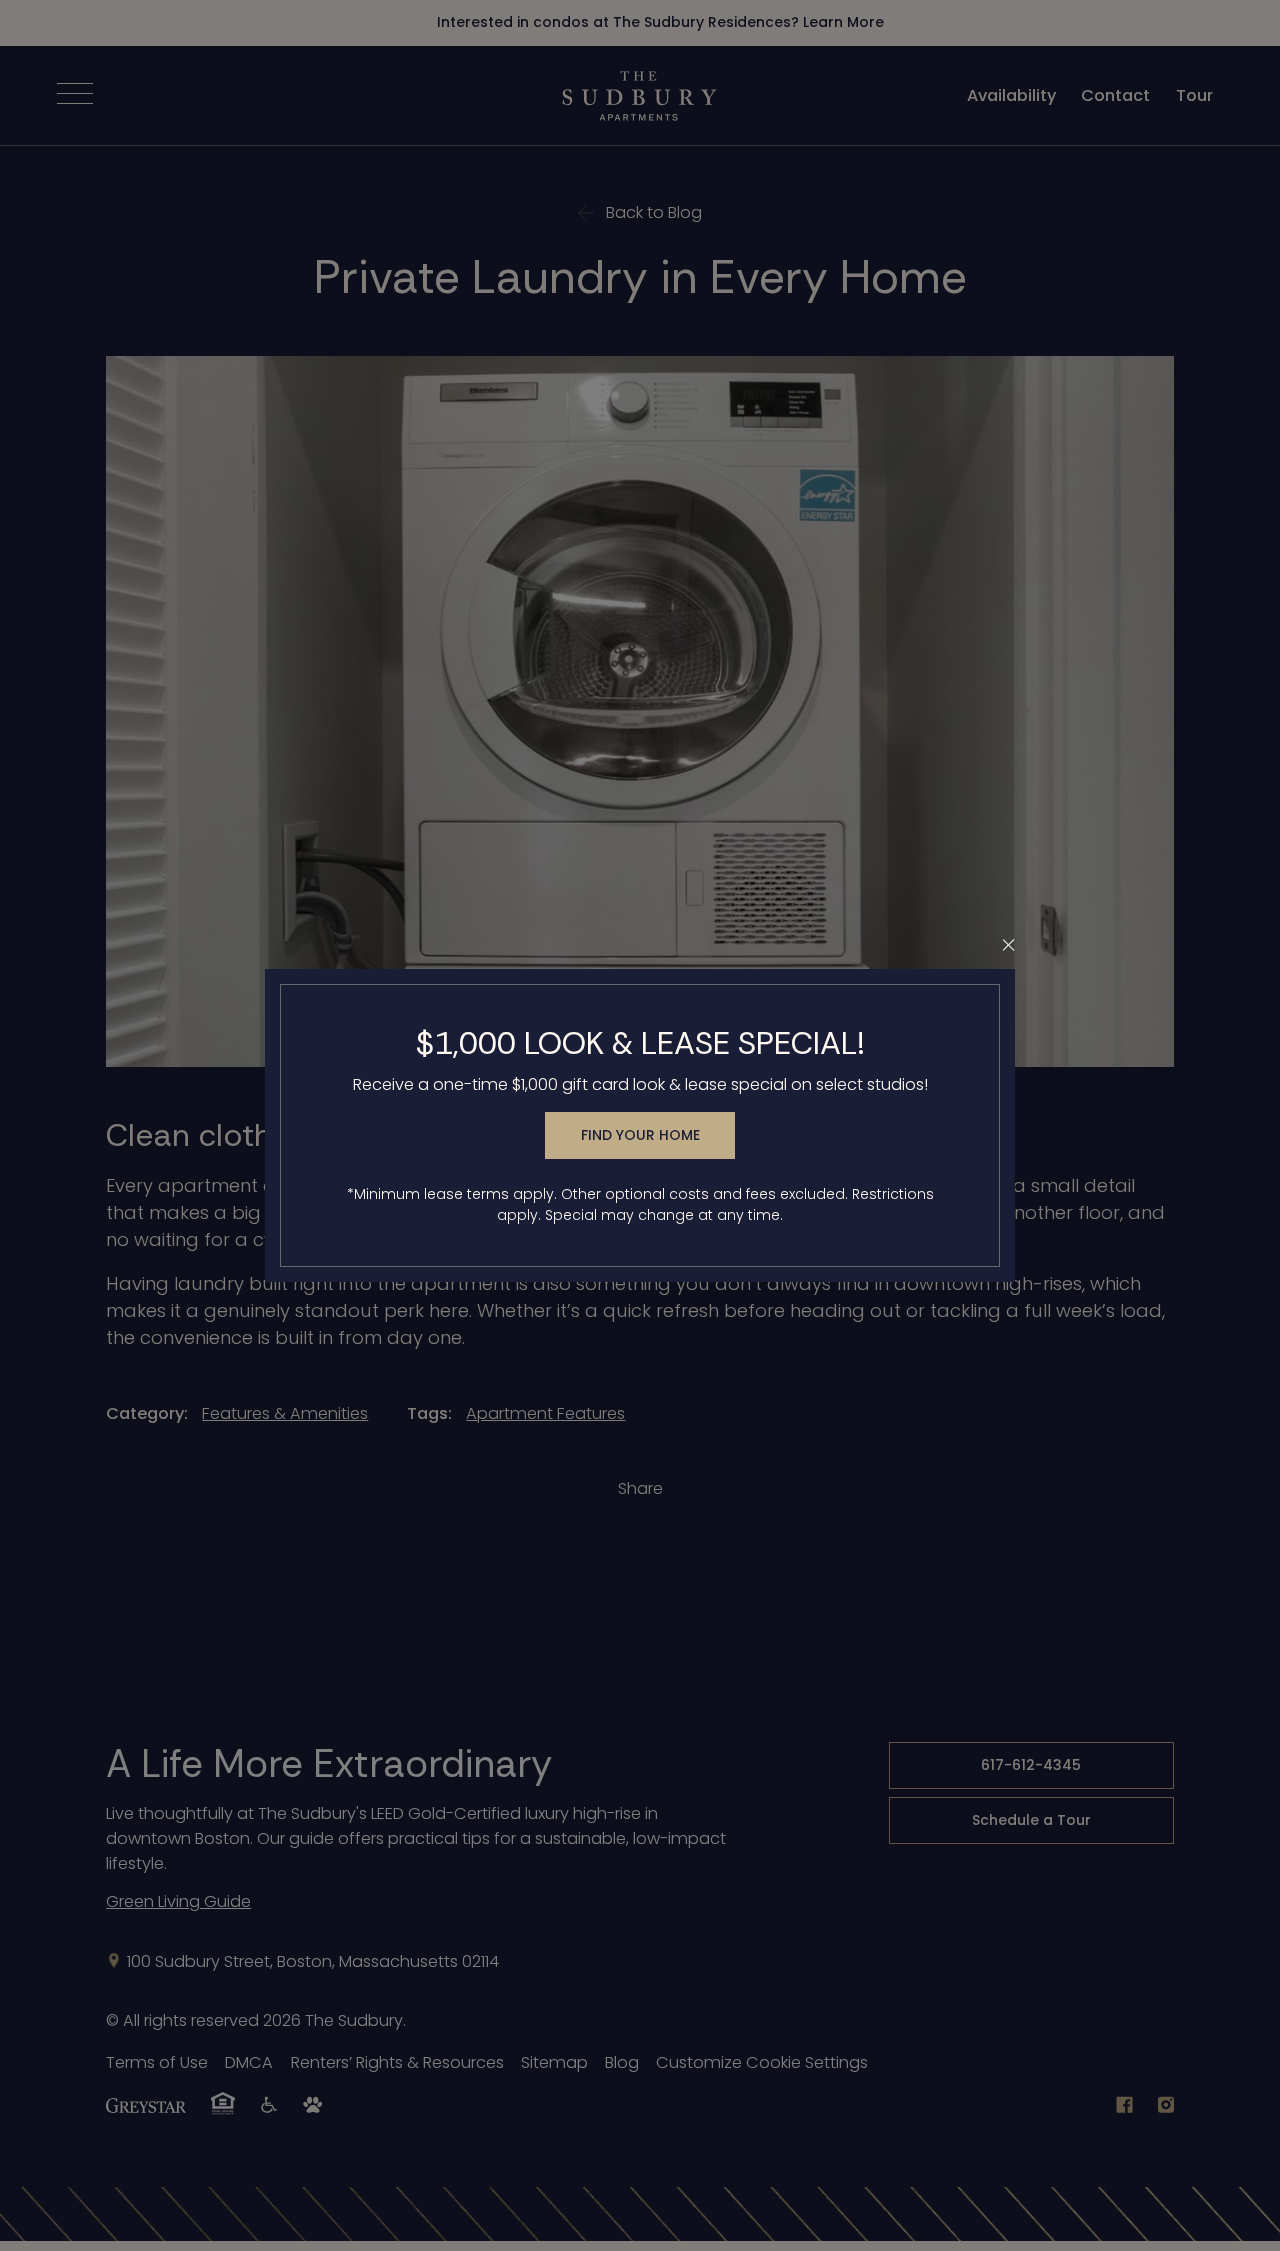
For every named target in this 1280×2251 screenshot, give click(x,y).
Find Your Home (640, 1135)
